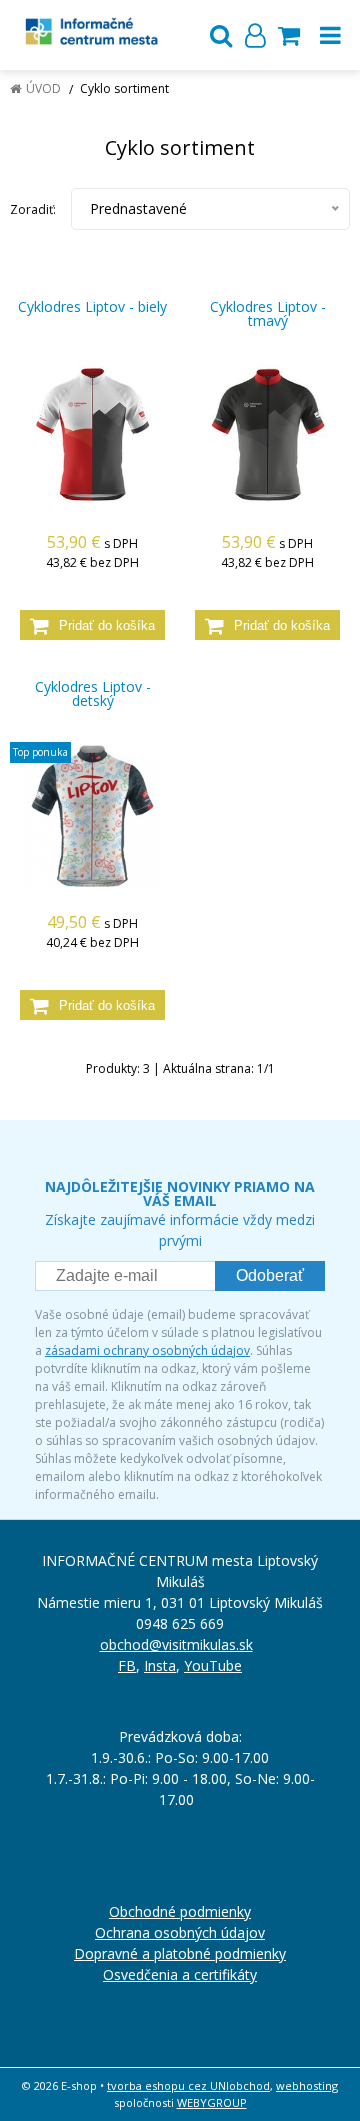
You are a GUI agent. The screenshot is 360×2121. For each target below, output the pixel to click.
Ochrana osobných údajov (180, 1932)
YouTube (213, 1665)
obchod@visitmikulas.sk (176, 1644)
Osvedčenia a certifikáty (180, 1974)
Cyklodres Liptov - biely (92, 307)
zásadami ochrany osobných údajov (147, 1350)
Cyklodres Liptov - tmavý (268, 314)
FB (127, 1665)
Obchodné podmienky (180, 1911)
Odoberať (270, 1275)
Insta (160, 1665)
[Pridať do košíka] (92, 625)
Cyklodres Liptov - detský (93, 694)
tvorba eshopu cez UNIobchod (188, 2085)
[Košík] (289, 35)
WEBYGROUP (212, 2102)
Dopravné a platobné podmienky (180, 1953)
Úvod (43, 88)
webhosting (307, 2085)
